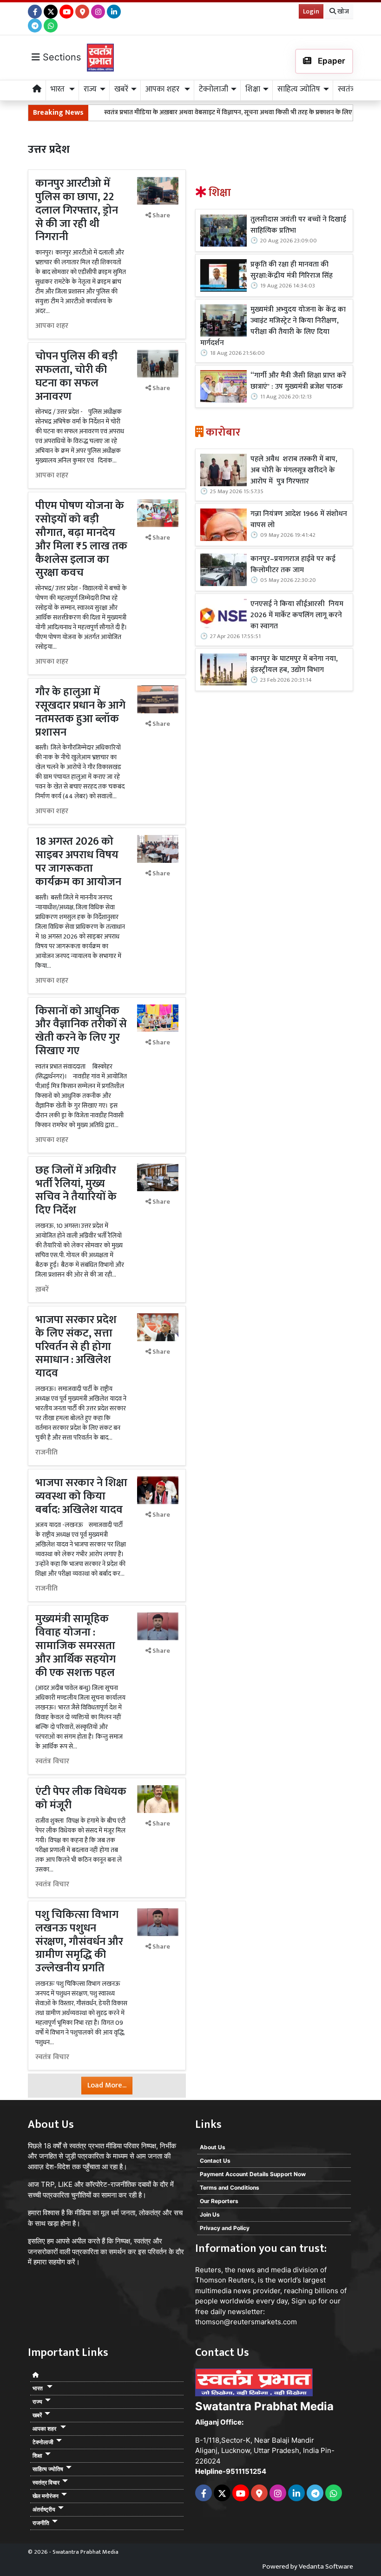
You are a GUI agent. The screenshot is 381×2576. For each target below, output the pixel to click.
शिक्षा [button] (253, 89)
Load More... (107, 2085)
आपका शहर (52, 326)
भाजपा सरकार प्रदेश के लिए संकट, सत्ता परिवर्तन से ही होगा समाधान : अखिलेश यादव (76, 1347)
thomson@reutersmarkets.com (246, 2322)
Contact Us (215, 2161)
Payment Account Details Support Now (253, 2174)
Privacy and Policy (225, 2228)
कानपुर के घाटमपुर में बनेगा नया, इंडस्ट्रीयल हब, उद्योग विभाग (294, 665)
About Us (213, 2147)
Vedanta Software (326, 2566)
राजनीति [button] (41, 2523)
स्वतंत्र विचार (52, 1761)
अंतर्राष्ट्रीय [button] (44, 2509)
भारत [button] (59, 89)
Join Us (210, 2214)
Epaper (331, 61)
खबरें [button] (121, 89)
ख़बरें (42, 1290)
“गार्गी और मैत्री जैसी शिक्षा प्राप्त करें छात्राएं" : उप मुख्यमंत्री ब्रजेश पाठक (298, 381)
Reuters (208, 2270)
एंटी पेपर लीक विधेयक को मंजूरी (81, 1798)
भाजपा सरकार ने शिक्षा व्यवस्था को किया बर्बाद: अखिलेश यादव (81, 1496)
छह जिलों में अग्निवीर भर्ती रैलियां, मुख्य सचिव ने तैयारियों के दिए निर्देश (76, 1190)
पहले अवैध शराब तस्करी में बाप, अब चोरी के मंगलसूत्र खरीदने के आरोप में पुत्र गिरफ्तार (294, 470)
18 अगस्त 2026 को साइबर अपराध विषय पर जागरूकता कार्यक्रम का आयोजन (78, 861)
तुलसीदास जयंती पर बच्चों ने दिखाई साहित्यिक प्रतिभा (298, 225)
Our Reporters (219, 2201)
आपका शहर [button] (163, 89)
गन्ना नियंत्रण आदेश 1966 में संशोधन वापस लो (299, 520)
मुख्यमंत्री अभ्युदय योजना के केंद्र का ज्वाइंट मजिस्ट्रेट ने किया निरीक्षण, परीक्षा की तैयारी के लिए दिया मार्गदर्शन (273, 326)
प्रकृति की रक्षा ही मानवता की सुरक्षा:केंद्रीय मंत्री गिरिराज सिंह (292, 270)
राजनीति (46, 1453)
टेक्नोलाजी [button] (213, 89)
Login (311, 11)
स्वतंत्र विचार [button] (46, 2482)
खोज (342, 11)
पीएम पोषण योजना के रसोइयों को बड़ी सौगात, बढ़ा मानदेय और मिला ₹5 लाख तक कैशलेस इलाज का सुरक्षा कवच (81, 539)
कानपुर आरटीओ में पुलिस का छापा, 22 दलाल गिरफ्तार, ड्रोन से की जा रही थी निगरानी (77, 210)
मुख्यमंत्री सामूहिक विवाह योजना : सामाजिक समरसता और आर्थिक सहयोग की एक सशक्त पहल (76, 1646)
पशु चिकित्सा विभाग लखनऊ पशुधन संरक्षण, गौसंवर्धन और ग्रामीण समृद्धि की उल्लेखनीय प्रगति (79, 1941)
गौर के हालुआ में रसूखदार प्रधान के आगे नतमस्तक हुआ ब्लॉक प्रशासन (80, 712)
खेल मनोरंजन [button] (46, 2496)
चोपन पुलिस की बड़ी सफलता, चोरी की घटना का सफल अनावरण (76, 376)
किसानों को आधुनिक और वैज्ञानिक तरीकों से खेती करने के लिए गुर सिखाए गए (81, 1031)
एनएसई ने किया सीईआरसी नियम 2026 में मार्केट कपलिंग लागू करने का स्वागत (297, 615)
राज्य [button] (90, 89)
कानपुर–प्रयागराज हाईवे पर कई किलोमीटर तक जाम (293, 565)
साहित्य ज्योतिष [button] (299, 89)
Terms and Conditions (230, 2188)
